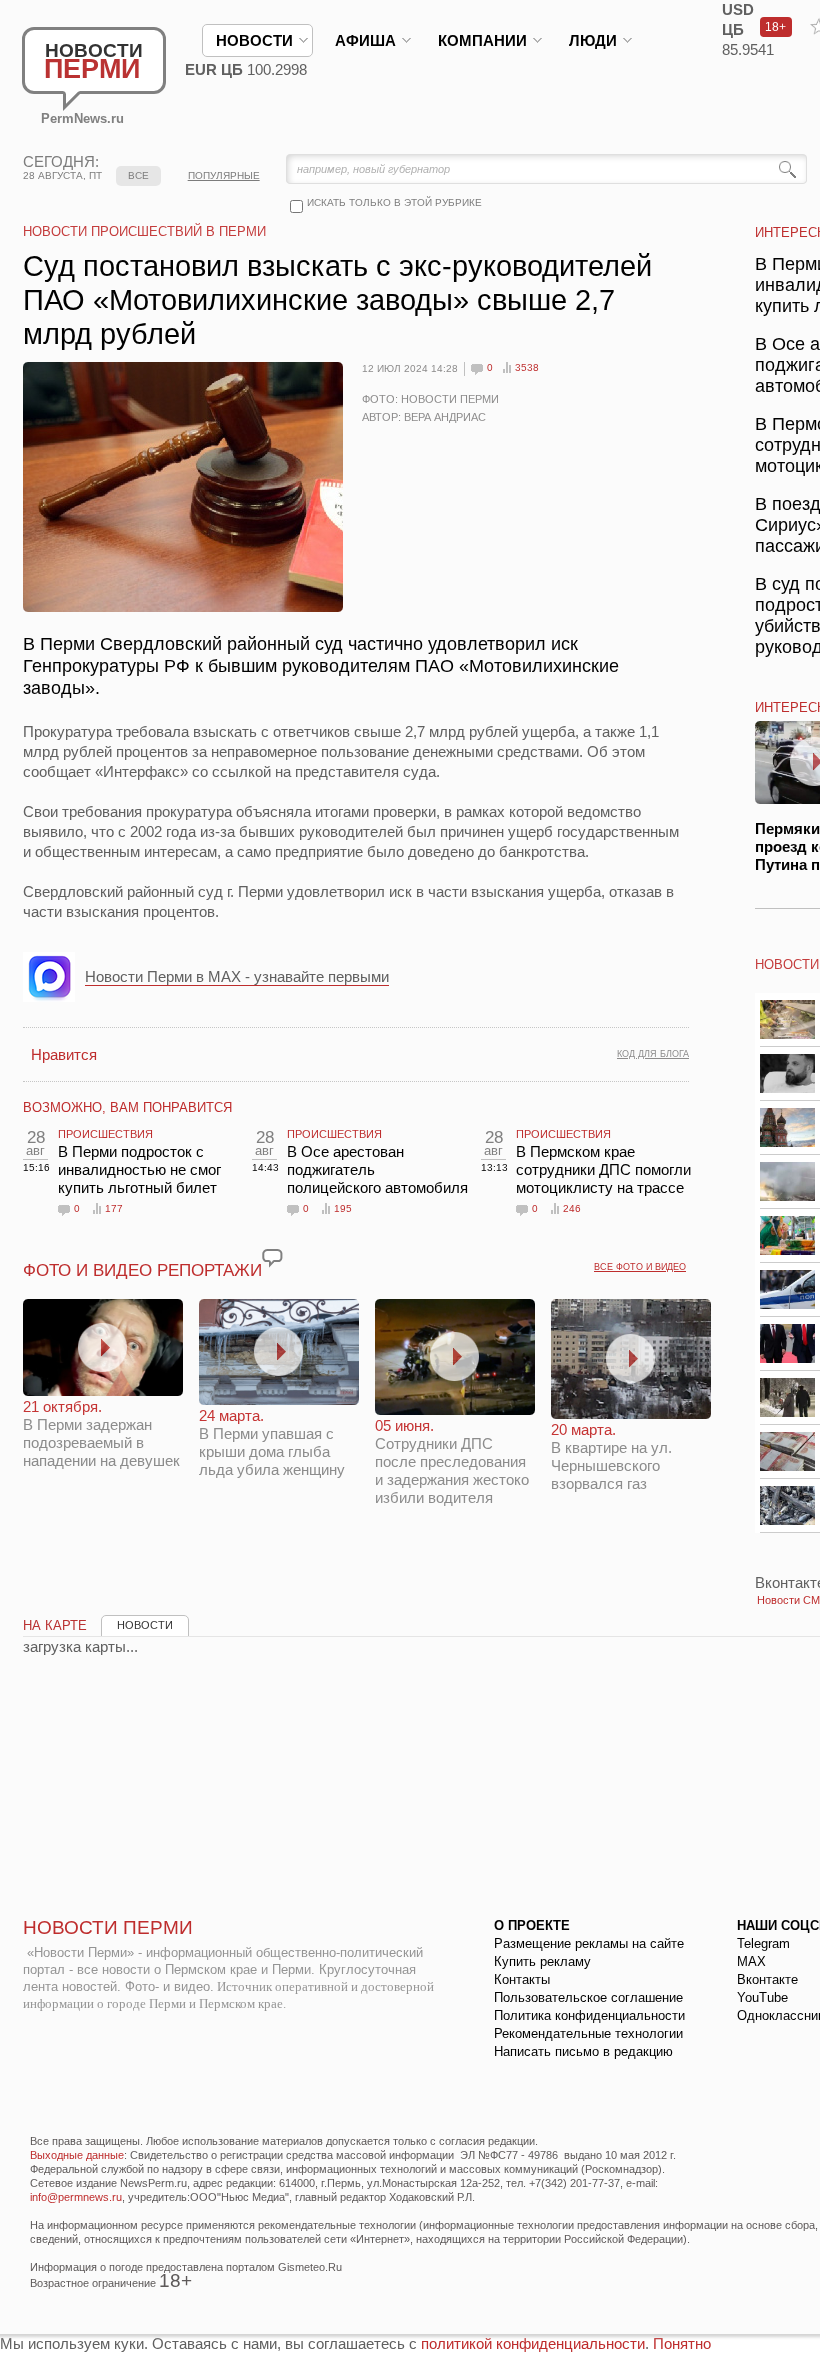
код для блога (653, 1054)
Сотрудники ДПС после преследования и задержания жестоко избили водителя (452, 1461)
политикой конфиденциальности (533, 2343)
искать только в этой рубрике (394, 202)
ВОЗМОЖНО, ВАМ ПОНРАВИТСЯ (127, 1107)
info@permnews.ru (76, 2197)
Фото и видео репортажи (142, 1270)
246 (572, 1208)
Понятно (682, 2343)
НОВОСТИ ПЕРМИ (108, 1927)
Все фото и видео (640, 1267)
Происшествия (105, 1134)
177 (114, 1208)
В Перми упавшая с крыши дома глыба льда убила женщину (272, 1442)
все (138, 175)
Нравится (64, 1054)
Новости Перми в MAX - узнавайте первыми (237, 976)
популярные (224, 175)
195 (343, 1208)
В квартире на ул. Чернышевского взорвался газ (611, 1456)
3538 (527, 367)
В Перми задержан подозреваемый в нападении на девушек (101, 1433)
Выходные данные (77, 2155)
